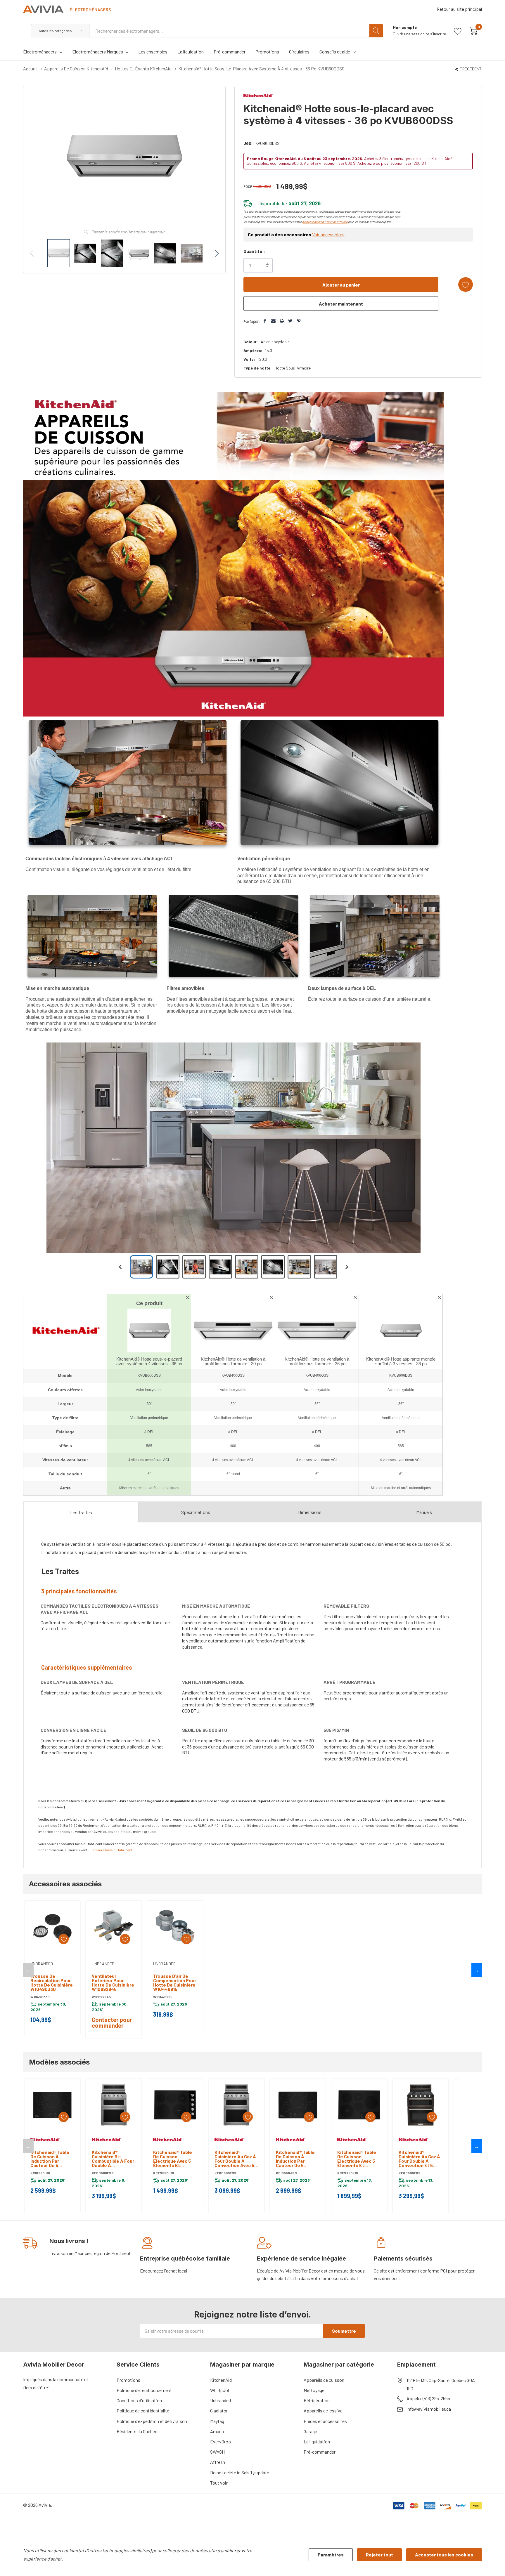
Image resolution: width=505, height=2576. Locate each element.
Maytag (217, 2421)
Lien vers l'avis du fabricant (111, 1850)
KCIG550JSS (286, 2173)
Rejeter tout (379, 2555)
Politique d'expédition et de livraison (152, 2421)
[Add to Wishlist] (466, 285)
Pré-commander (320, 2452)
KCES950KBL (348, 2173)
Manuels (424, 1512)
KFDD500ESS (103, 2173)
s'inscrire (438, 34)
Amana (217, 2431)
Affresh (218, 2462)
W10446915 (162, 1997)
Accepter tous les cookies (444, 2555)
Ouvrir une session (409, 34)
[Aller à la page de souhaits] (458, 31)
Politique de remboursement (144, 2390)
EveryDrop (220, 2441)
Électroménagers (40, 52)
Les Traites (81, 1512)
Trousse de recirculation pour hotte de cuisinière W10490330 (52, 1982)
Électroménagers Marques (98, 52)
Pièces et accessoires (325, 2421)
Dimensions (310, 1512)
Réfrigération (317, 2400)
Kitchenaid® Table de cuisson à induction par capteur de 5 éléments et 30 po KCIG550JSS (296, 2159)
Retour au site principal (459, 9)
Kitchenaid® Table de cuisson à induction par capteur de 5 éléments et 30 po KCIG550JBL (50, 2159)
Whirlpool (219, 2390)
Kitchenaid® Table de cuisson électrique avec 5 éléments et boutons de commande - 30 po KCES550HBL (173, 2159)
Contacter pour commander (112, 2022)
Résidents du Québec (137, 2431)
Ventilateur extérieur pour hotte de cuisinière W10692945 (113, 1982)
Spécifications (196, 1512)
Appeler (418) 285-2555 (428, 2398)
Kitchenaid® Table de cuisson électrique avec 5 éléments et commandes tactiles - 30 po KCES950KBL (357, 2159)
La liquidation (317, 2441)
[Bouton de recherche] (376, 31)
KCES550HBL (164, 2173)
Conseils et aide (335, 52)
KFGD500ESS (225, 2173)
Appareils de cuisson (324, 2380)
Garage (310, 2431)
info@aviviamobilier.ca (429, 2409)
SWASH (217, 2452)
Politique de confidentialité (143, 2411)
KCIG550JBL (41, 2173)
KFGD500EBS (410, 2173)
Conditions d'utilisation (139, 2400)
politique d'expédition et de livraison (325, 222)
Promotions (128, 2380)
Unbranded (220, 2400)
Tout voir (219, 2483)
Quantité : (254, 251)
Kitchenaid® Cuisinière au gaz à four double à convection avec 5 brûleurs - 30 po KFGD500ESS (235, 2159)
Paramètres (331, 2555)
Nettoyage (314, 2390)
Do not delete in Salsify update (240, 2472)
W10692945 (101, 1997)
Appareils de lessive (323, 2411)
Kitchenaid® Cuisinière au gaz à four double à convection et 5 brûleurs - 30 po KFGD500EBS (419, 2159)
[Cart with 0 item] (474, 31)
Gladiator (219, 2411)
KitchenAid (221, 2380)
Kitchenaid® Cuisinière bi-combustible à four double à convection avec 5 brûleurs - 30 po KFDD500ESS (113, 2159)
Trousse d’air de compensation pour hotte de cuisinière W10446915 (175, 1982)
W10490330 (40, 1997)
